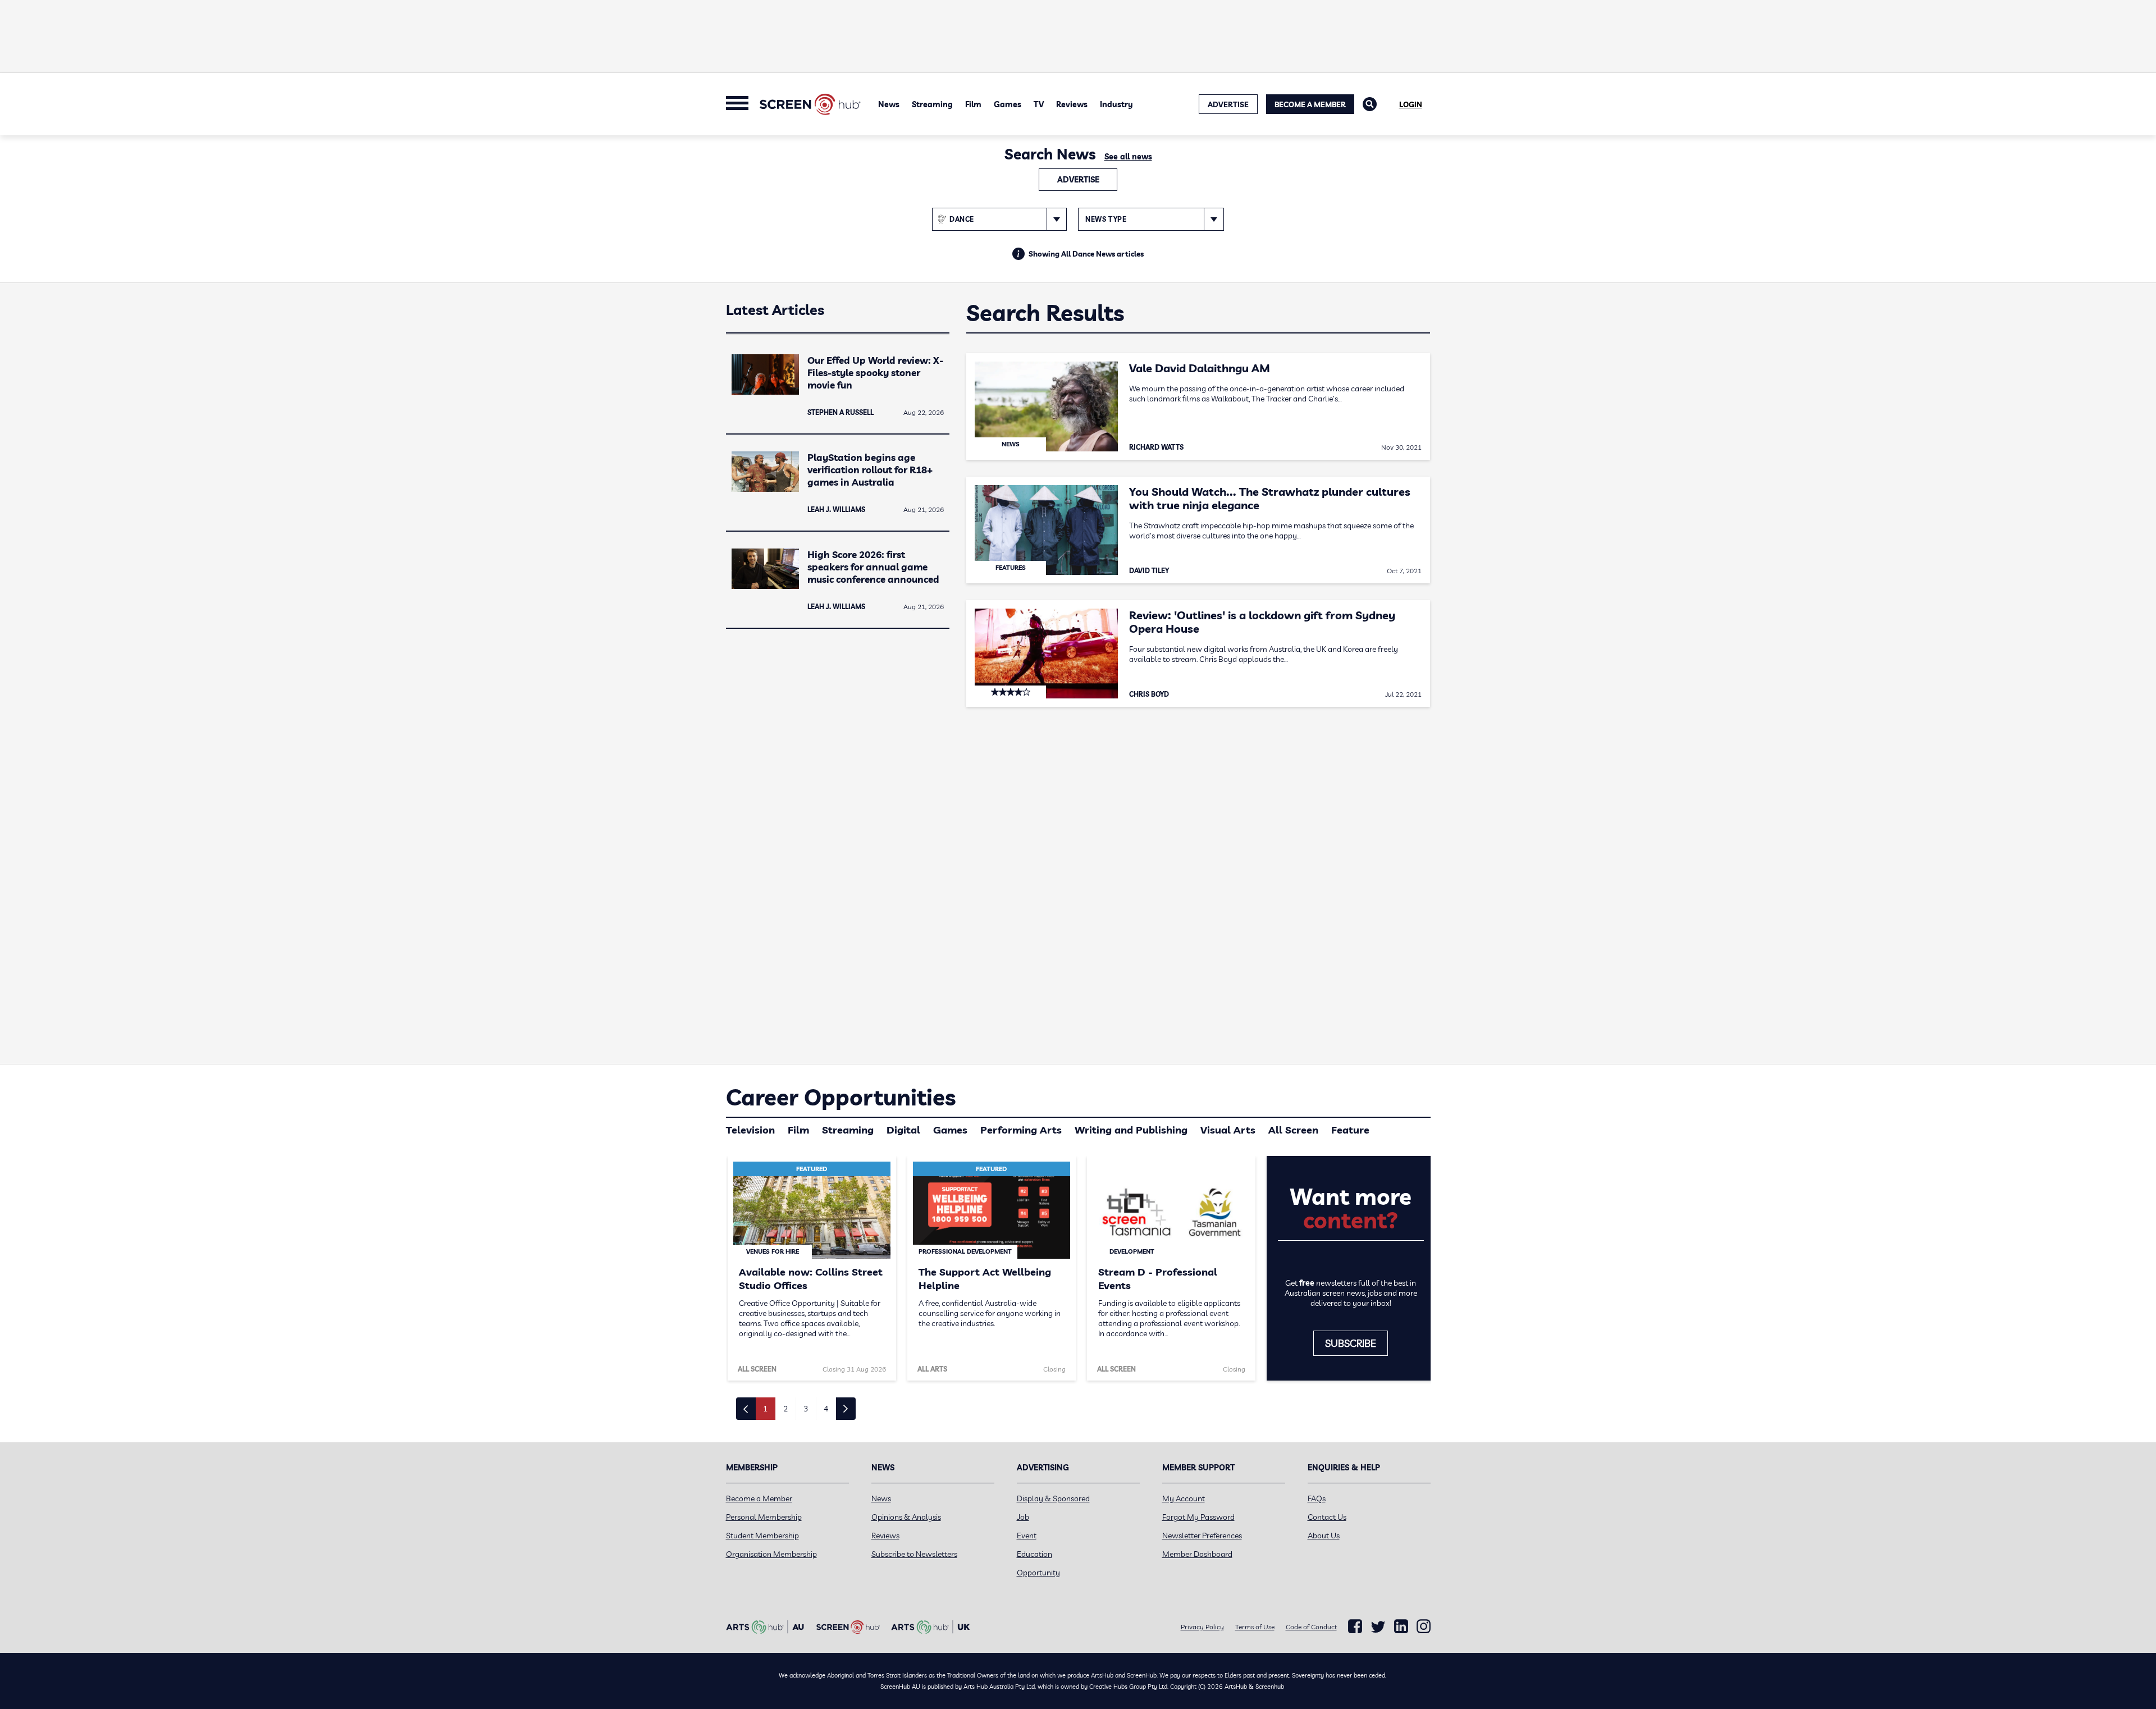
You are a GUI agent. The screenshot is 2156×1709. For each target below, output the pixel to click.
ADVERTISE (1228, 104)
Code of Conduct (1311, 1627)
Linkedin (1401, 1626)
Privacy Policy (1202, 1627)
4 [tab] (826, 1409)
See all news (1128, 157)
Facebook (1355, 1626)
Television (750, 1130)
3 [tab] (806, 1409)
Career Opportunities (841, 1097)
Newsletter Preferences (1202, 1536)
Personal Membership (764, 1517)
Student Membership (762, 1536)
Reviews (1072, 104)
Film (973, 104)
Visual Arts (1228, 1130)
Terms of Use (1255, 1627)
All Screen (1293, 1130)
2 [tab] (785, 1409)
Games (1008, 104)
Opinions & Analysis (906, 1517)
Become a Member (1310, 104)
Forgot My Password (1198, 1517)
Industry (1116, 104)
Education (1034, 1554)
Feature (1350, 1130)
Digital (903, 1130)
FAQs (1317, 1498)
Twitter (1378, 1627)
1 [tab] (765, 1409)
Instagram (1424, 1626)
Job (1023, 1517)
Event (1027, 1536)
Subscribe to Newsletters (914, 1554)
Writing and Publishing (1131, 1130)
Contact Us (1327, 1517)
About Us (1324, 1536)
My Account (1184, 1498)
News (889, 104)
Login (1411, 104)
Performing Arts (1021, 1130)
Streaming (932, 104)
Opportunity (1038, 1573)
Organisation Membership (771, 1554)
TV (1039, 104)
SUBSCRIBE (1351, 1343)
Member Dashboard (1197, 1554)
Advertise (1078, 180)
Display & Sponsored (1053, 1498)
